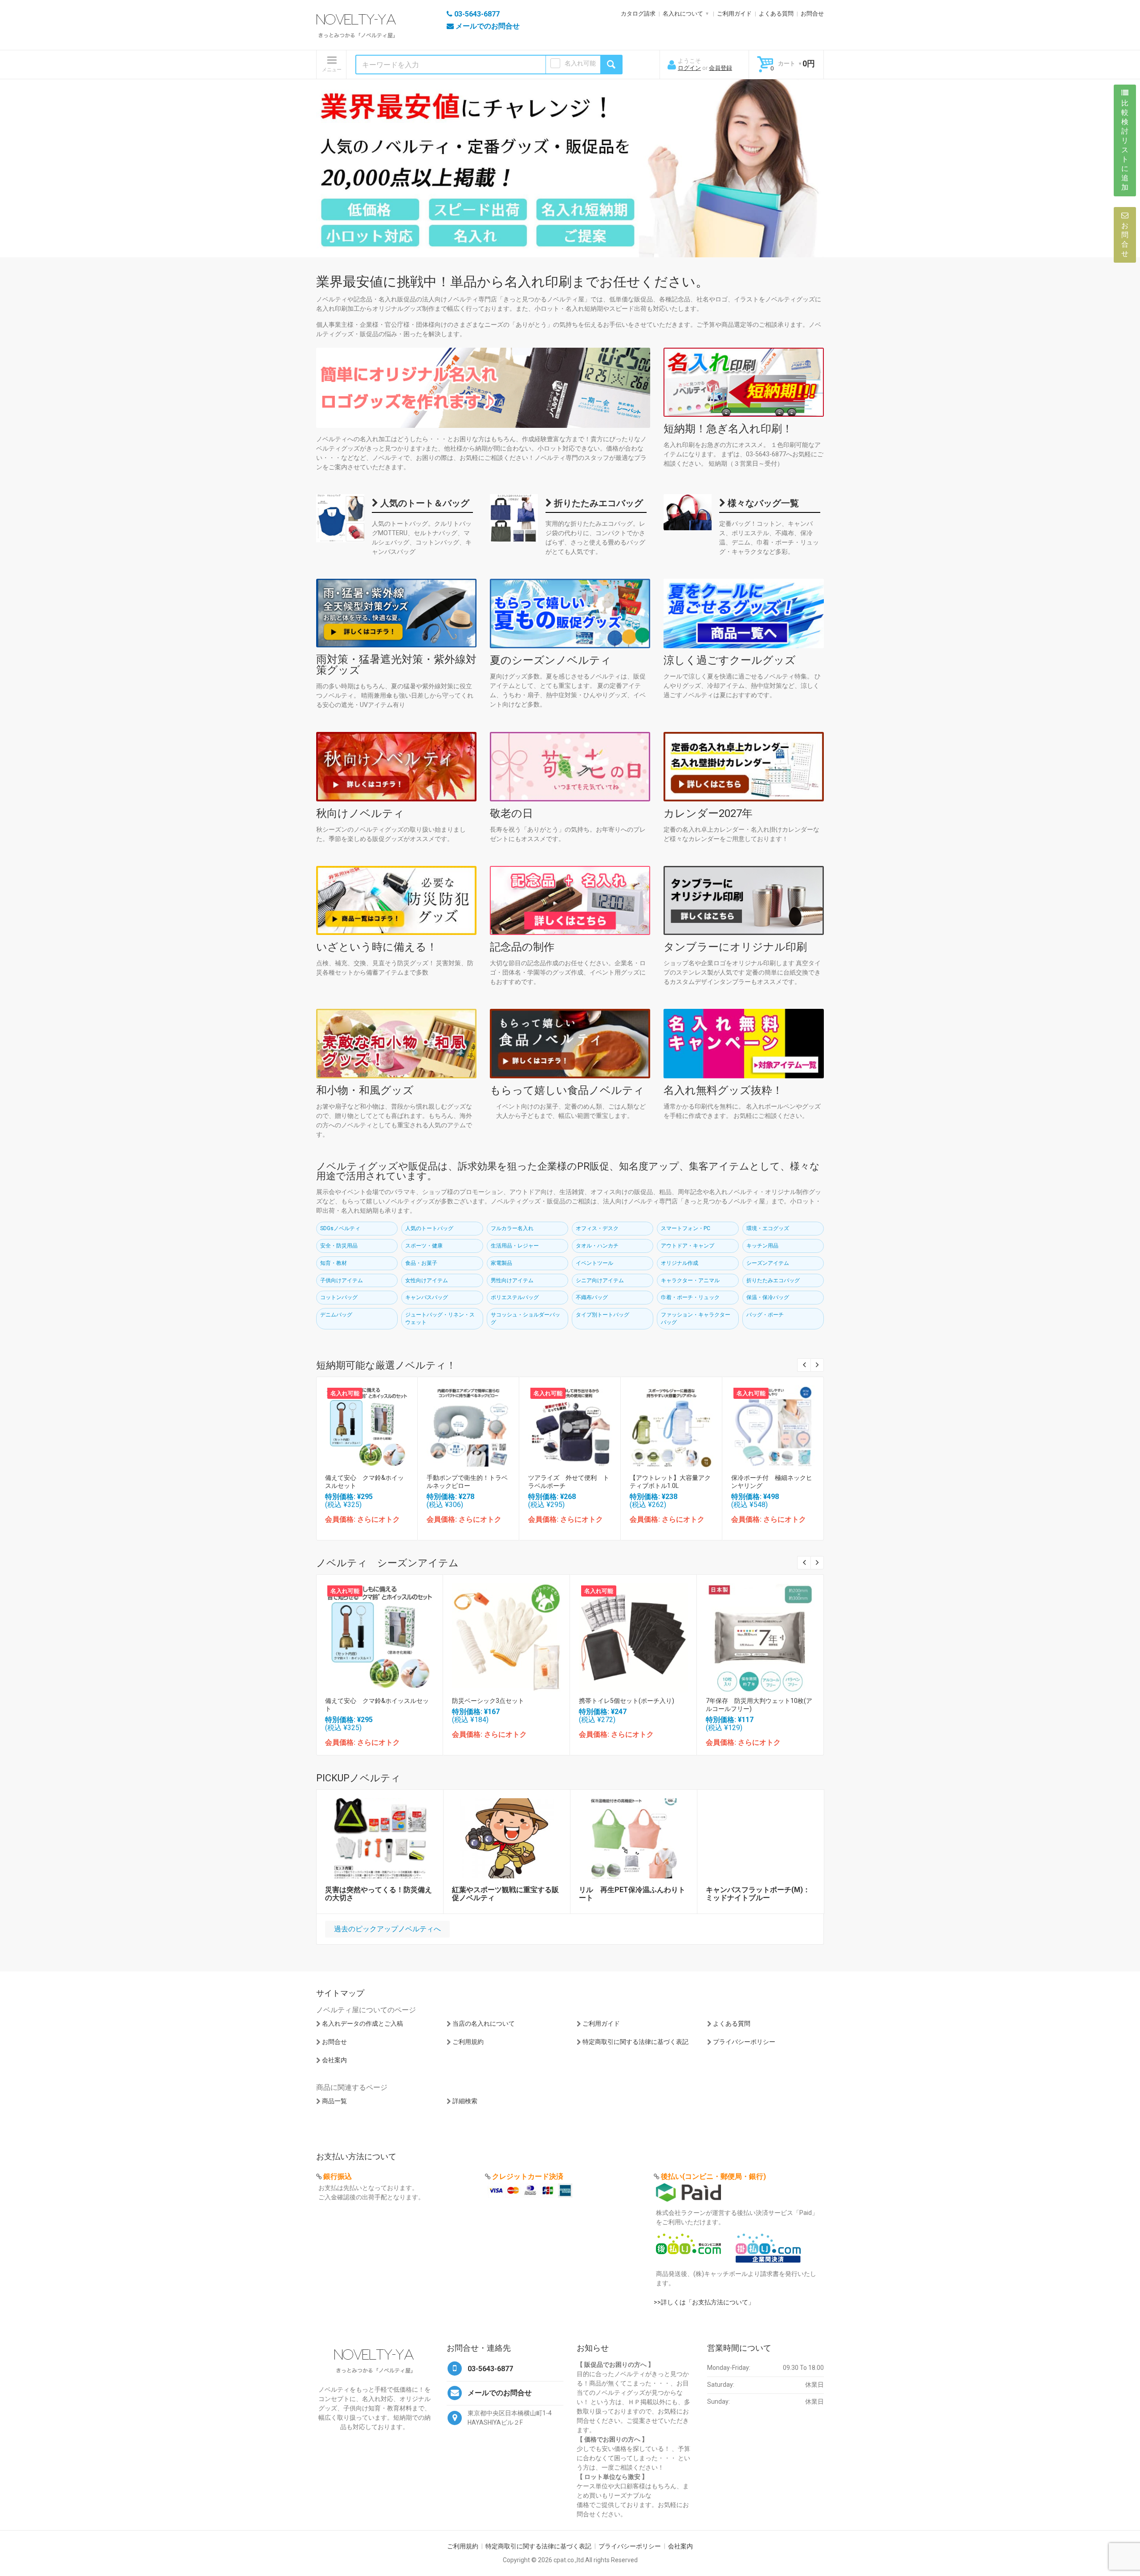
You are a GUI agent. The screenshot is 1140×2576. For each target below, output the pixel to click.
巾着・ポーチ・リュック (690, 1297)
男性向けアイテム (512, 1280)
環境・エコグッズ (768, 1228)
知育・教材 (334, 1263)
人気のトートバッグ (429, 1228)
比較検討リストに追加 (1125, 145)
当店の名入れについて (484, 2023)
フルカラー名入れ (512, 1228)
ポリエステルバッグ (515, 1297)
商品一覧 (334, 2101)
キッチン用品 (762, 1246)
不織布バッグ (592, 1297)
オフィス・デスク (597, 1228)
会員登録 (721, 68)
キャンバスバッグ (427, 1297)
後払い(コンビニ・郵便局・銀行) (713, 2176)
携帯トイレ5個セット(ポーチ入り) (627, 1701)
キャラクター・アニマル (690, 1280)
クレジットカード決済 (528, 2176)
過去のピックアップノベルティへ (387, 1929)
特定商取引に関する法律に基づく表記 (635, 2042)
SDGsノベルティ (340, 1228)
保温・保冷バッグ (768, 1297)
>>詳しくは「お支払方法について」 (704, 2302)
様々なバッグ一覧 (762, 503)
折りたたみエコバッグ (597, 503)
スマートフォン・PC (686, 1228)
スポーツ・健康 (424, 1246)
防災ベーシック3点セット (488, 1701)
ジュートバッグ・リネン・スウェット (440, 1318)
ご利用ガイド (734, 14)
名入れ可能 (580, 63)
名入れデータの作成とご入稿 (362, 2023)
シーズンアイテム (768, 1263)
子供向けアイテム (342, 1280)
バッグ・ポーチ (765, 1315)
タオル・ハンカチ (597, 1246)
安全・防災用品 (339, 1246)
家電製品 (501, 1263)
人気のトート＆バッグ (424, 503)
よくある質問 (776, 14)
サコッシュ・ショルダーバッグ (525, 1318)
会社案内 (334, 2060)
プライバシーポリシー (744, 2042)
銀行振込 (338, 2176)
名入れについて (683, 14)
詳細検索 (465, 2101)
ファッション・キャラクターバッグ (696, 1318)
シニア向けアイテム (600, 1280)
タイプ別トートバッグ (603, 1315)
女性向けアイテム (427, 1280)
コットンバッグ (339, 1297)
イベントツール (594, 1263)
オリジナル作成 (680, 1263)
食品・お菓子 (421, 1263)
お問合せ (812, 14)
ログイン (689, 68)
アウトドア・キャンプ (688, 1246)
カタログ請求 (638, 14)
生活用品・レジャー (515, 1246)
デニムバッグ (336, 1315)
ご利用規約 (468, 2042)
